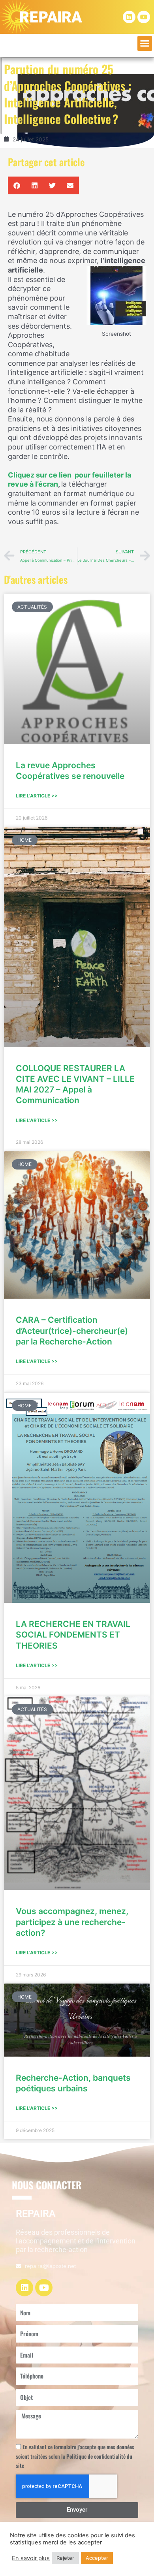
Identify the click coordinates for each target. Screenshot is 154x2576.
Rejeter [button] (65, 2558)
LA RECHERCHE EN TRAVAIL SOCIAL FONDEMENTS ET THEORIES (73, 1635)
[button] (145, 43)
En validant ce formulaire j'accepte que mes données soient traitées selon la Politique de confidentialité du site (75, 2456)
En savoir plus (31, 2558)
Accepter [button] (97, 2558)
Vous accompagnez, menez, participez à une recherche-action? (72, 1922)
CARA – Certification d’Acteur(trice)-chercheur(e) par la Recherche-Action (72, 1331)
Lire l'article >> (37, 796)
